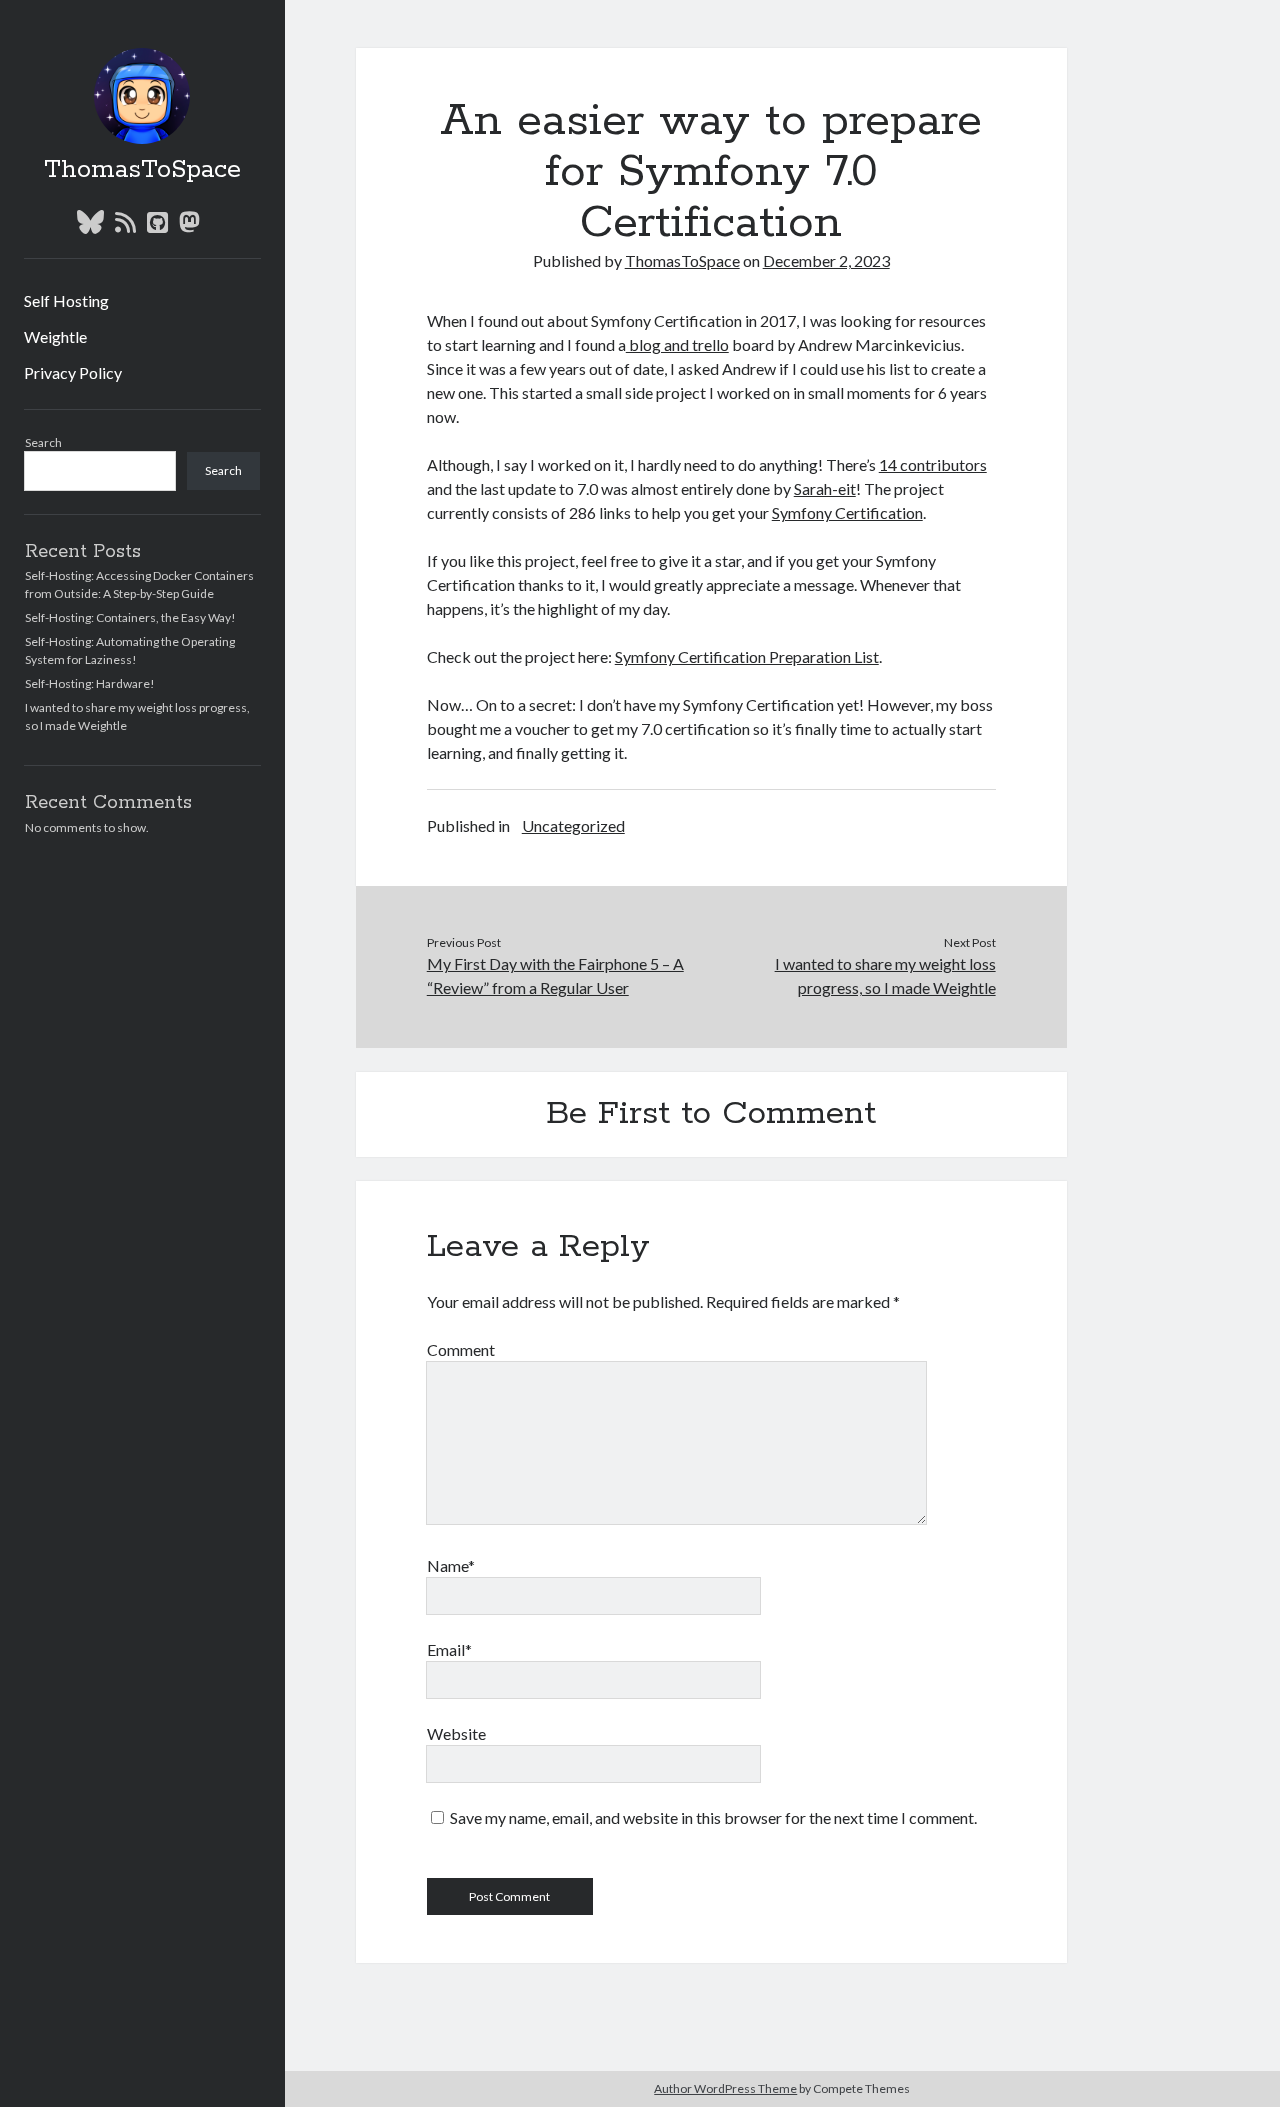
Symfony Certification (847, 512)
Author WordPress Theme (725, 2088)
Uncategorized (573, 825)
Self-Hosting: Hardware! (90, 683)
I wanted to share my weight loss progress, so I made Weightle (885, 975)
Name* (451, 1565)
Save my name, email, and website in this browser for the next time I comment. (713, 1817)
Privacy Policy (73, 372)
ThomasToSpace (142, 170)
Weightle (55, 336)
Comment (461, 1349)
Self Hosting (66, 300)
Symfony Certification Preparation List (747, 656)
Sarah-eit (825, 488)
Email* (449, 1649)
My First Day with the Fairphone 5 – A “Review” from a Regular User (555, 975)
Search (43, 442)
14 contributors (933, 464)
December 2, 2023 (826, 260)
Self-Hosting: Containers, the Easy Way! (130, 617)
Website (456, 1733)
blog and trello (677, 344)
